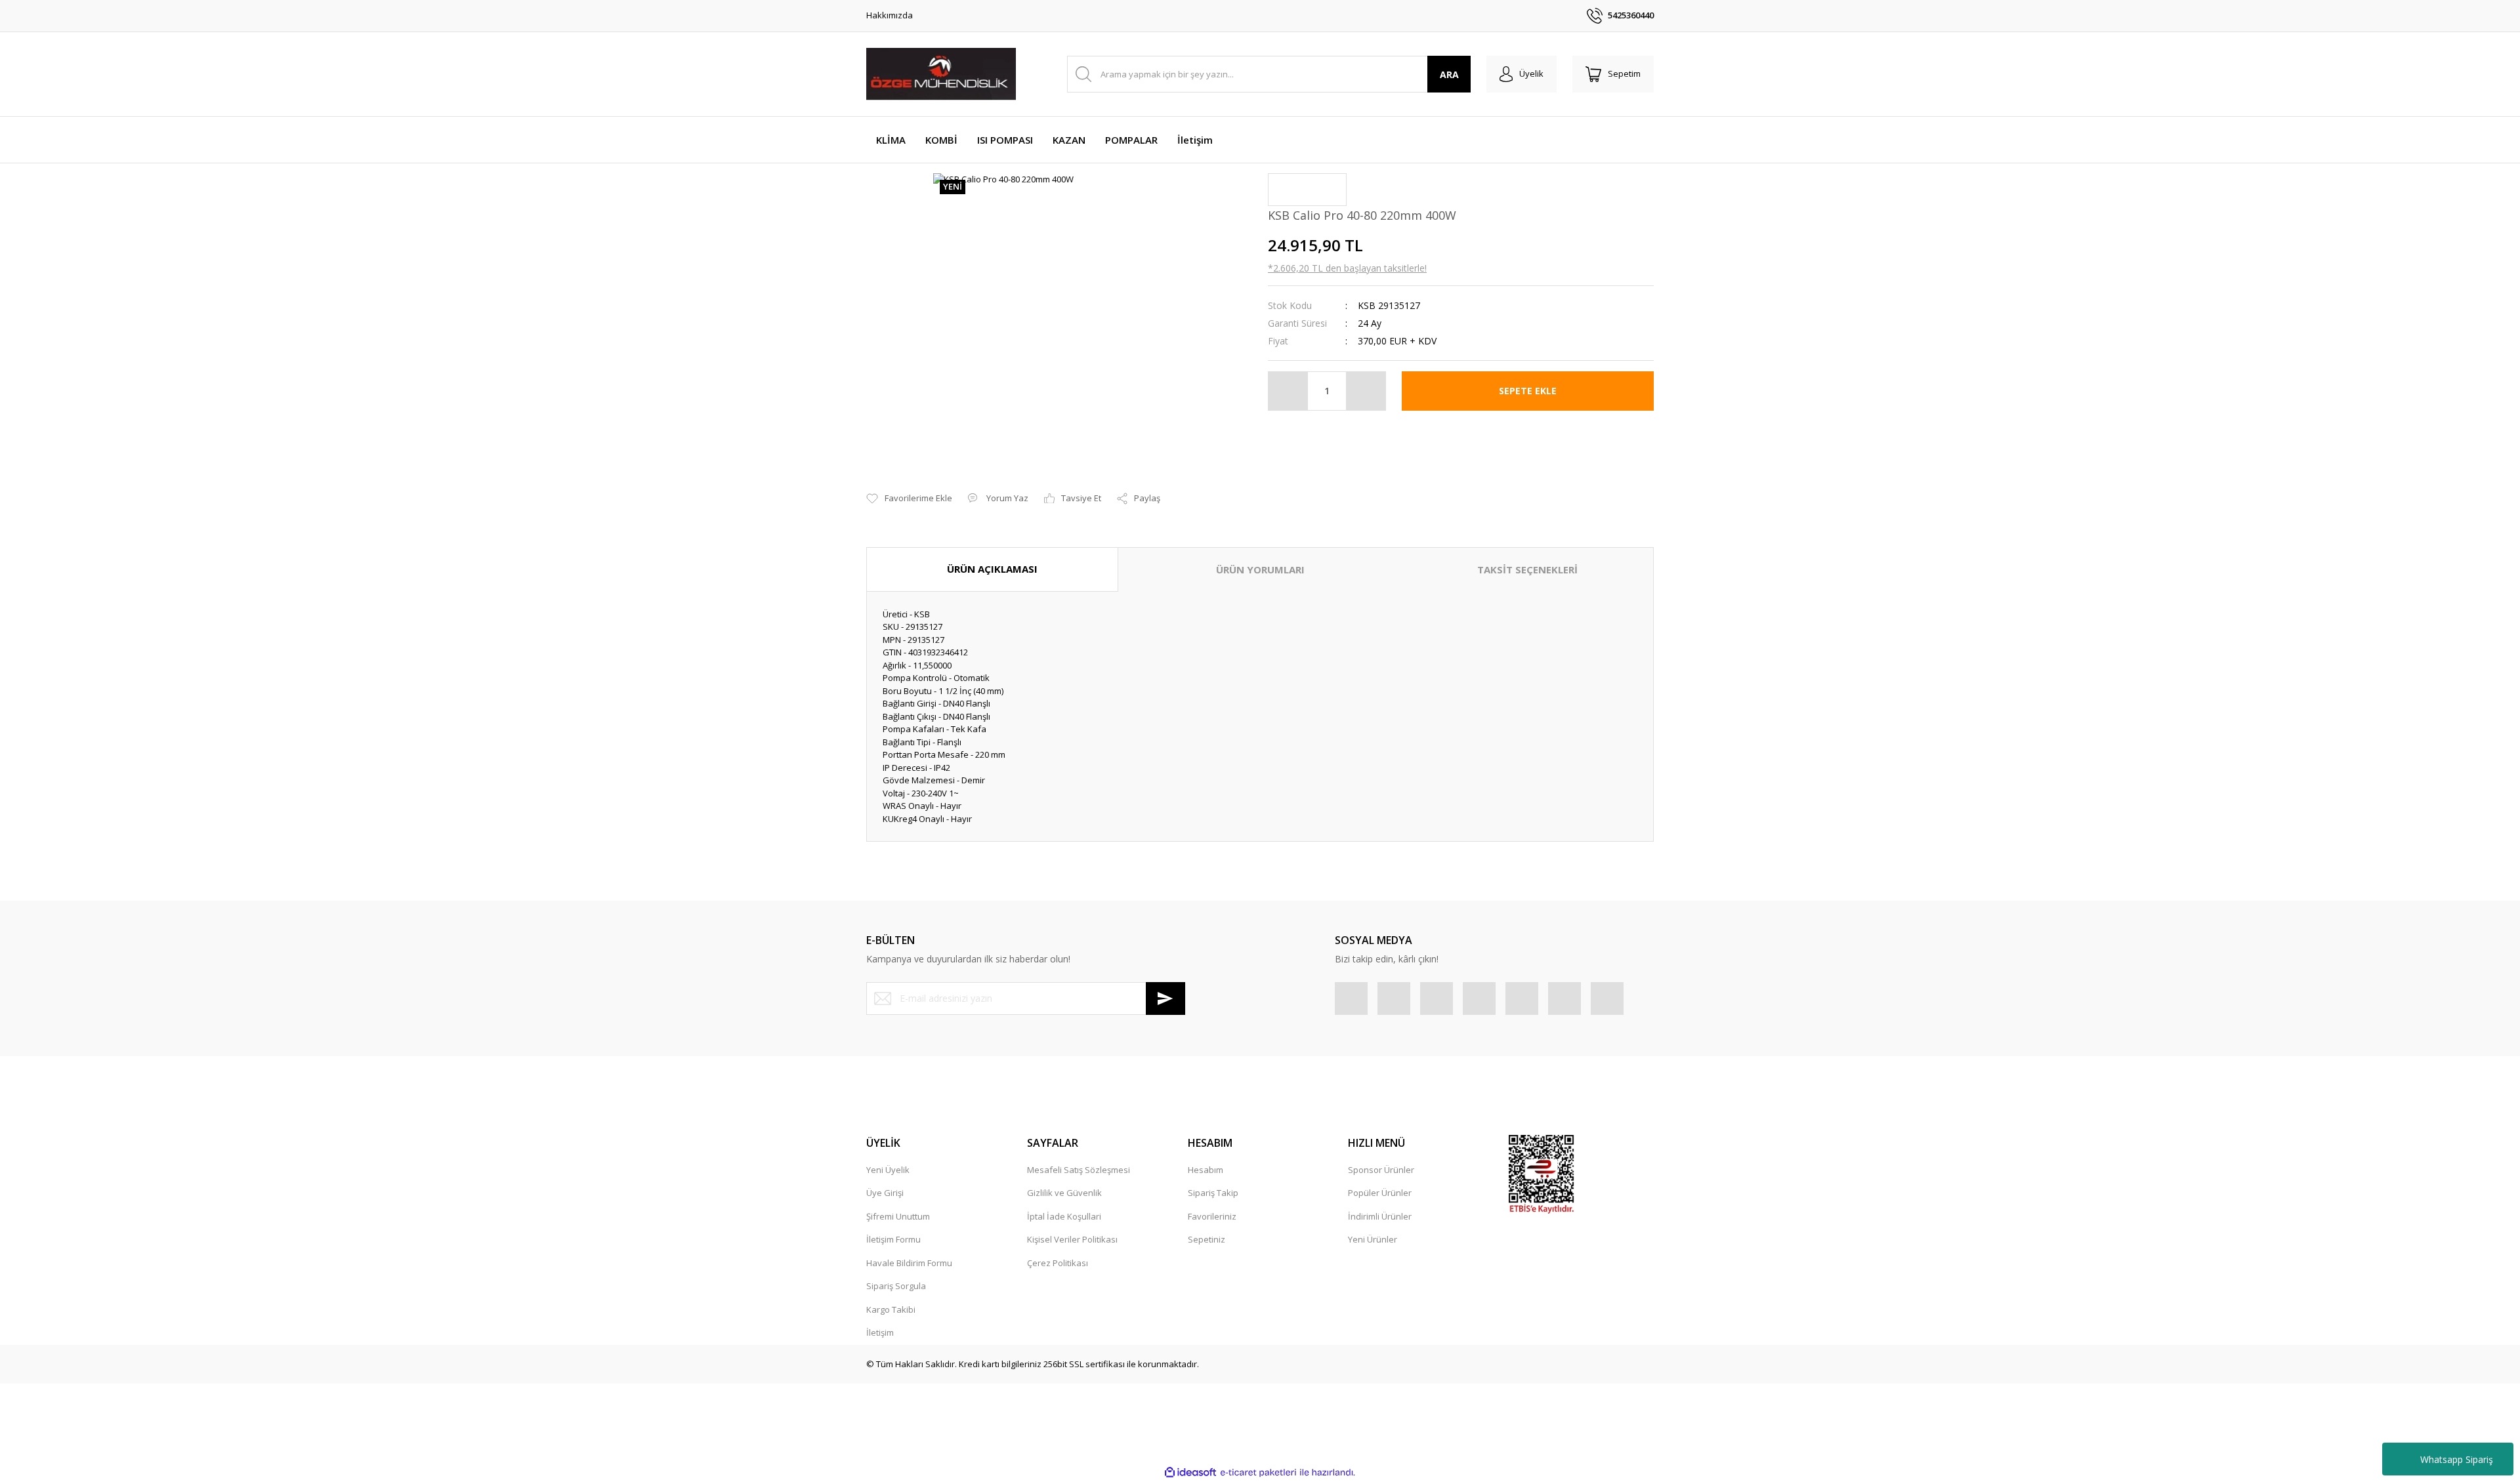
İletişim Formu (893, 1239)
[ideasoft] (1190, 1473)
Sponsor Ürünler (1381, 1170)
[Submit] (1165, 998)
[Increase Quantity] (1366, 391)
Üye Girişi (885, 1193)
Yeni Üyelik (888, 1170)
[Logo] (941, 74)
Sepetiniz (1207, 1239)
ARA (1449, 74)
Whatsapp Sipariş (2457, 1459)
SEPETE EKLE (1528, 391)
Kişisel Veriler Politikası (1072, 1239)
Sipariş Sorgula (896, 1286)
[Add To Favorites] (909, 499)
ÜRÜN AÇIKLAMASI (992, 569)
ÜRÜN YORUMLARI (1260, 569)
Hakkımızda (890, 15)
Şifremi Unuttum (898, 1216)
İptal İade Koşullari (1064, 1216)
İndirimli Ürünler (1380, 1216)
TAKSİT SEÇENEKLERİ (1527, 569)
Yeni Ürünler (1373, 1239)
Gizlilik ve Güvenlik (1064, 1193)
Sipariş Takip (1213, 1193)
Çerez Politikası (1058, 1263)
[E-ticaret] (1258, 1473)
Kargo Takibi (891, 1309)
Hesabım (1206, 1170)
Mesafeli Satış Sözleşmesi (1079, 1170)
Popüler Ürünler (1380, 1193)
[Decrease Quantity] (1288, 391)
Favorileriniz (1212, 1216)
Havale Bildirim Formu (909, 1263)
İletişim (880, 1332)
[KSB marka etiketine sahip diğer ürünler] (1307, 190)
